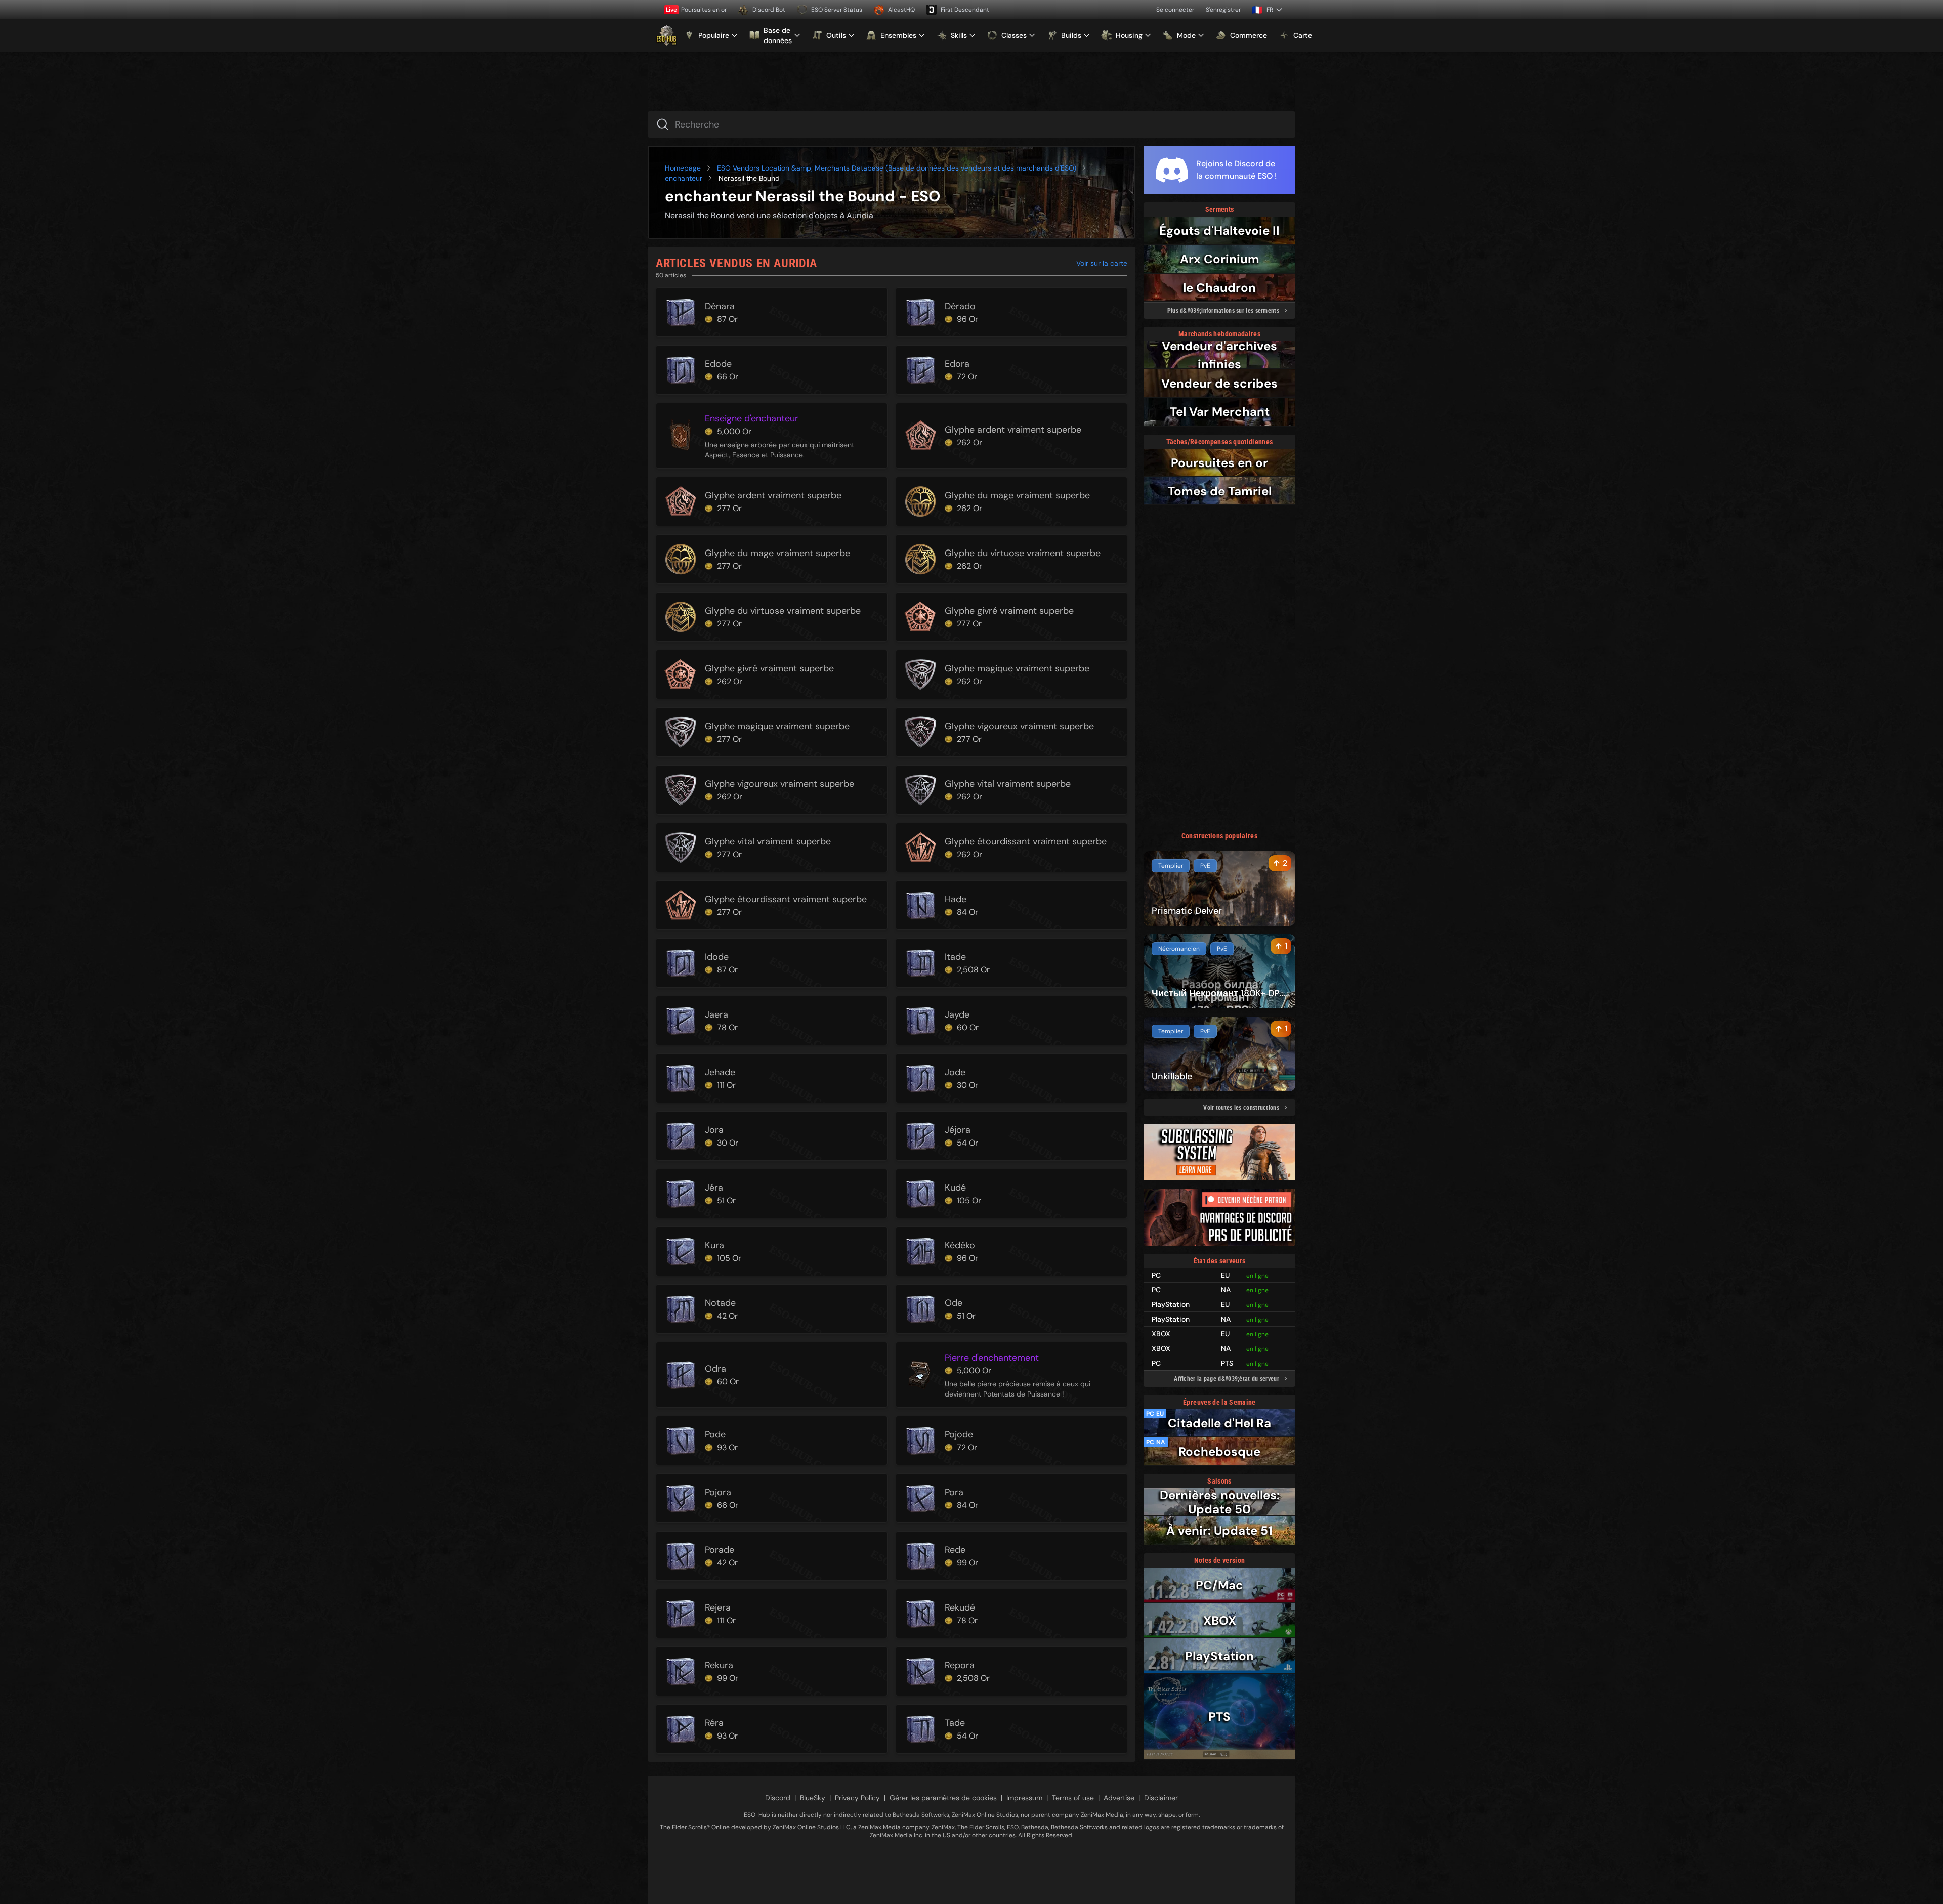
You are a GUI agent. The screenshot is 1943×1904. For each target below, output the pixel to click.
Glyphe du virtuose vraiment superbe (1023, 553)
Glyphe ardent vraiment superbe (1013, 430)
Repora (960, 1665)
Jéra (714, 1188)
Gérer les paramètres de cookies (943, 1798)
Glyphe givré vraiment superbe (1009, 611)
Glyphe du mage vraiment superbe (1017, 495)
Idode (717, 957)
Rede (955, 1550)
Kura (714, 1245)
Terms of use (1073, 1798)
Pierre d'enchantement (992, 1358)
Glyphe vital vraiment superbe (1008, 784)
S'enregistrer (1223, 10)
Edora (957, 364)
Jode (955, 1072)
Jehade (720, 1072)
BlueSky (813, 1798)
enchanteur (684, 178)
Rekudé (960, 1607)
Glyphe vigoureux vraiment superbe (1019, 726)
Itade (955, 957)
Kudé (955, 1188)
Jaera (716, 1014)
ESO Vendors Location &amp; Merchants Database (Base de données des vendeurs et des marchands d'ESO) (897, 168)
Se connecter (1175, 10)
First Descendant (965, 10)
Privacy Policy (857, 1798)
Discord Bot (769, 10)
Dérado (960, 306)
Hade (956, 899)
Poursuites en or (696, 10)
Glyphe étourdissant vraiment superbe (1026, 841)
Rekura (719, 1665)
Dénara (720, 306)
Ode (954, 1303)
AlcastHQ (901, 10)
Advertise (1119, 1798)
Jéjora (958, 1130)
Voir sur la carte (1102, 263)
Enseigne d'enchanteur (752, 418)
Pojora (718, 1492)
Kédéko (960, 1245)
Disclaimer (1161, 1798)
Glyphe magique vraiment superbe (1017, 668)
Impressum (1024, 1798)
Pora (954, 1492)
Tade (955, 1723)
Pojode (959, 1434)
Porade (720, 1550)
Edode (718, 364)
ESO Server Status (837, 10)
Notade (720, 1303)
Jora (714, 1130)
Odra (715, 1369)
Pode (715, 1434)
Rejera (718, 1607)
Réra (714, 1723)
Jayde (957, 1014)
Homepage (683, 168)
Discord (778, 1798)
